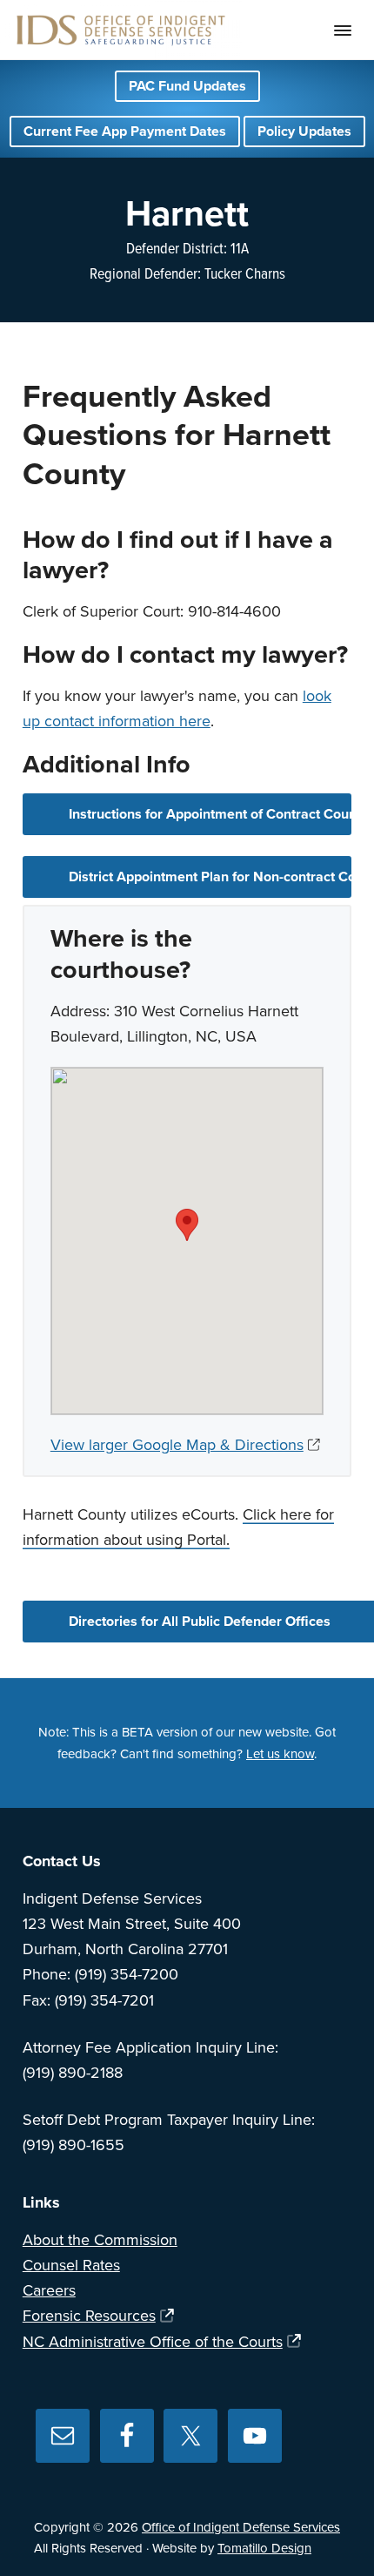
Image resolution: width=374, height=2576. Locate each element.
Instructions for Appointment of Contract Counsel (210, 814)
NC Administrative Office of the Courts (153, 2342)
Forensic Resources (89, 2316)
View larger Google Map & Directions (177, 1445)
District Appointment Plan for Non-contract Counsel (210, 877)
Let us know (280, 1754)
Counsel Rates (71, 2265)
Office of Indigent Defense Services (241, 2527)
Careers (49, 2290)
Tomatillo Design (264, 2548)
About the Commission (100, 2240)
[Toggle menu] (343, 30)
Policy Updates (304, 131)
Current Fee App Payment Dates (125, 131)
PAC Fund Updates (187, 86)
